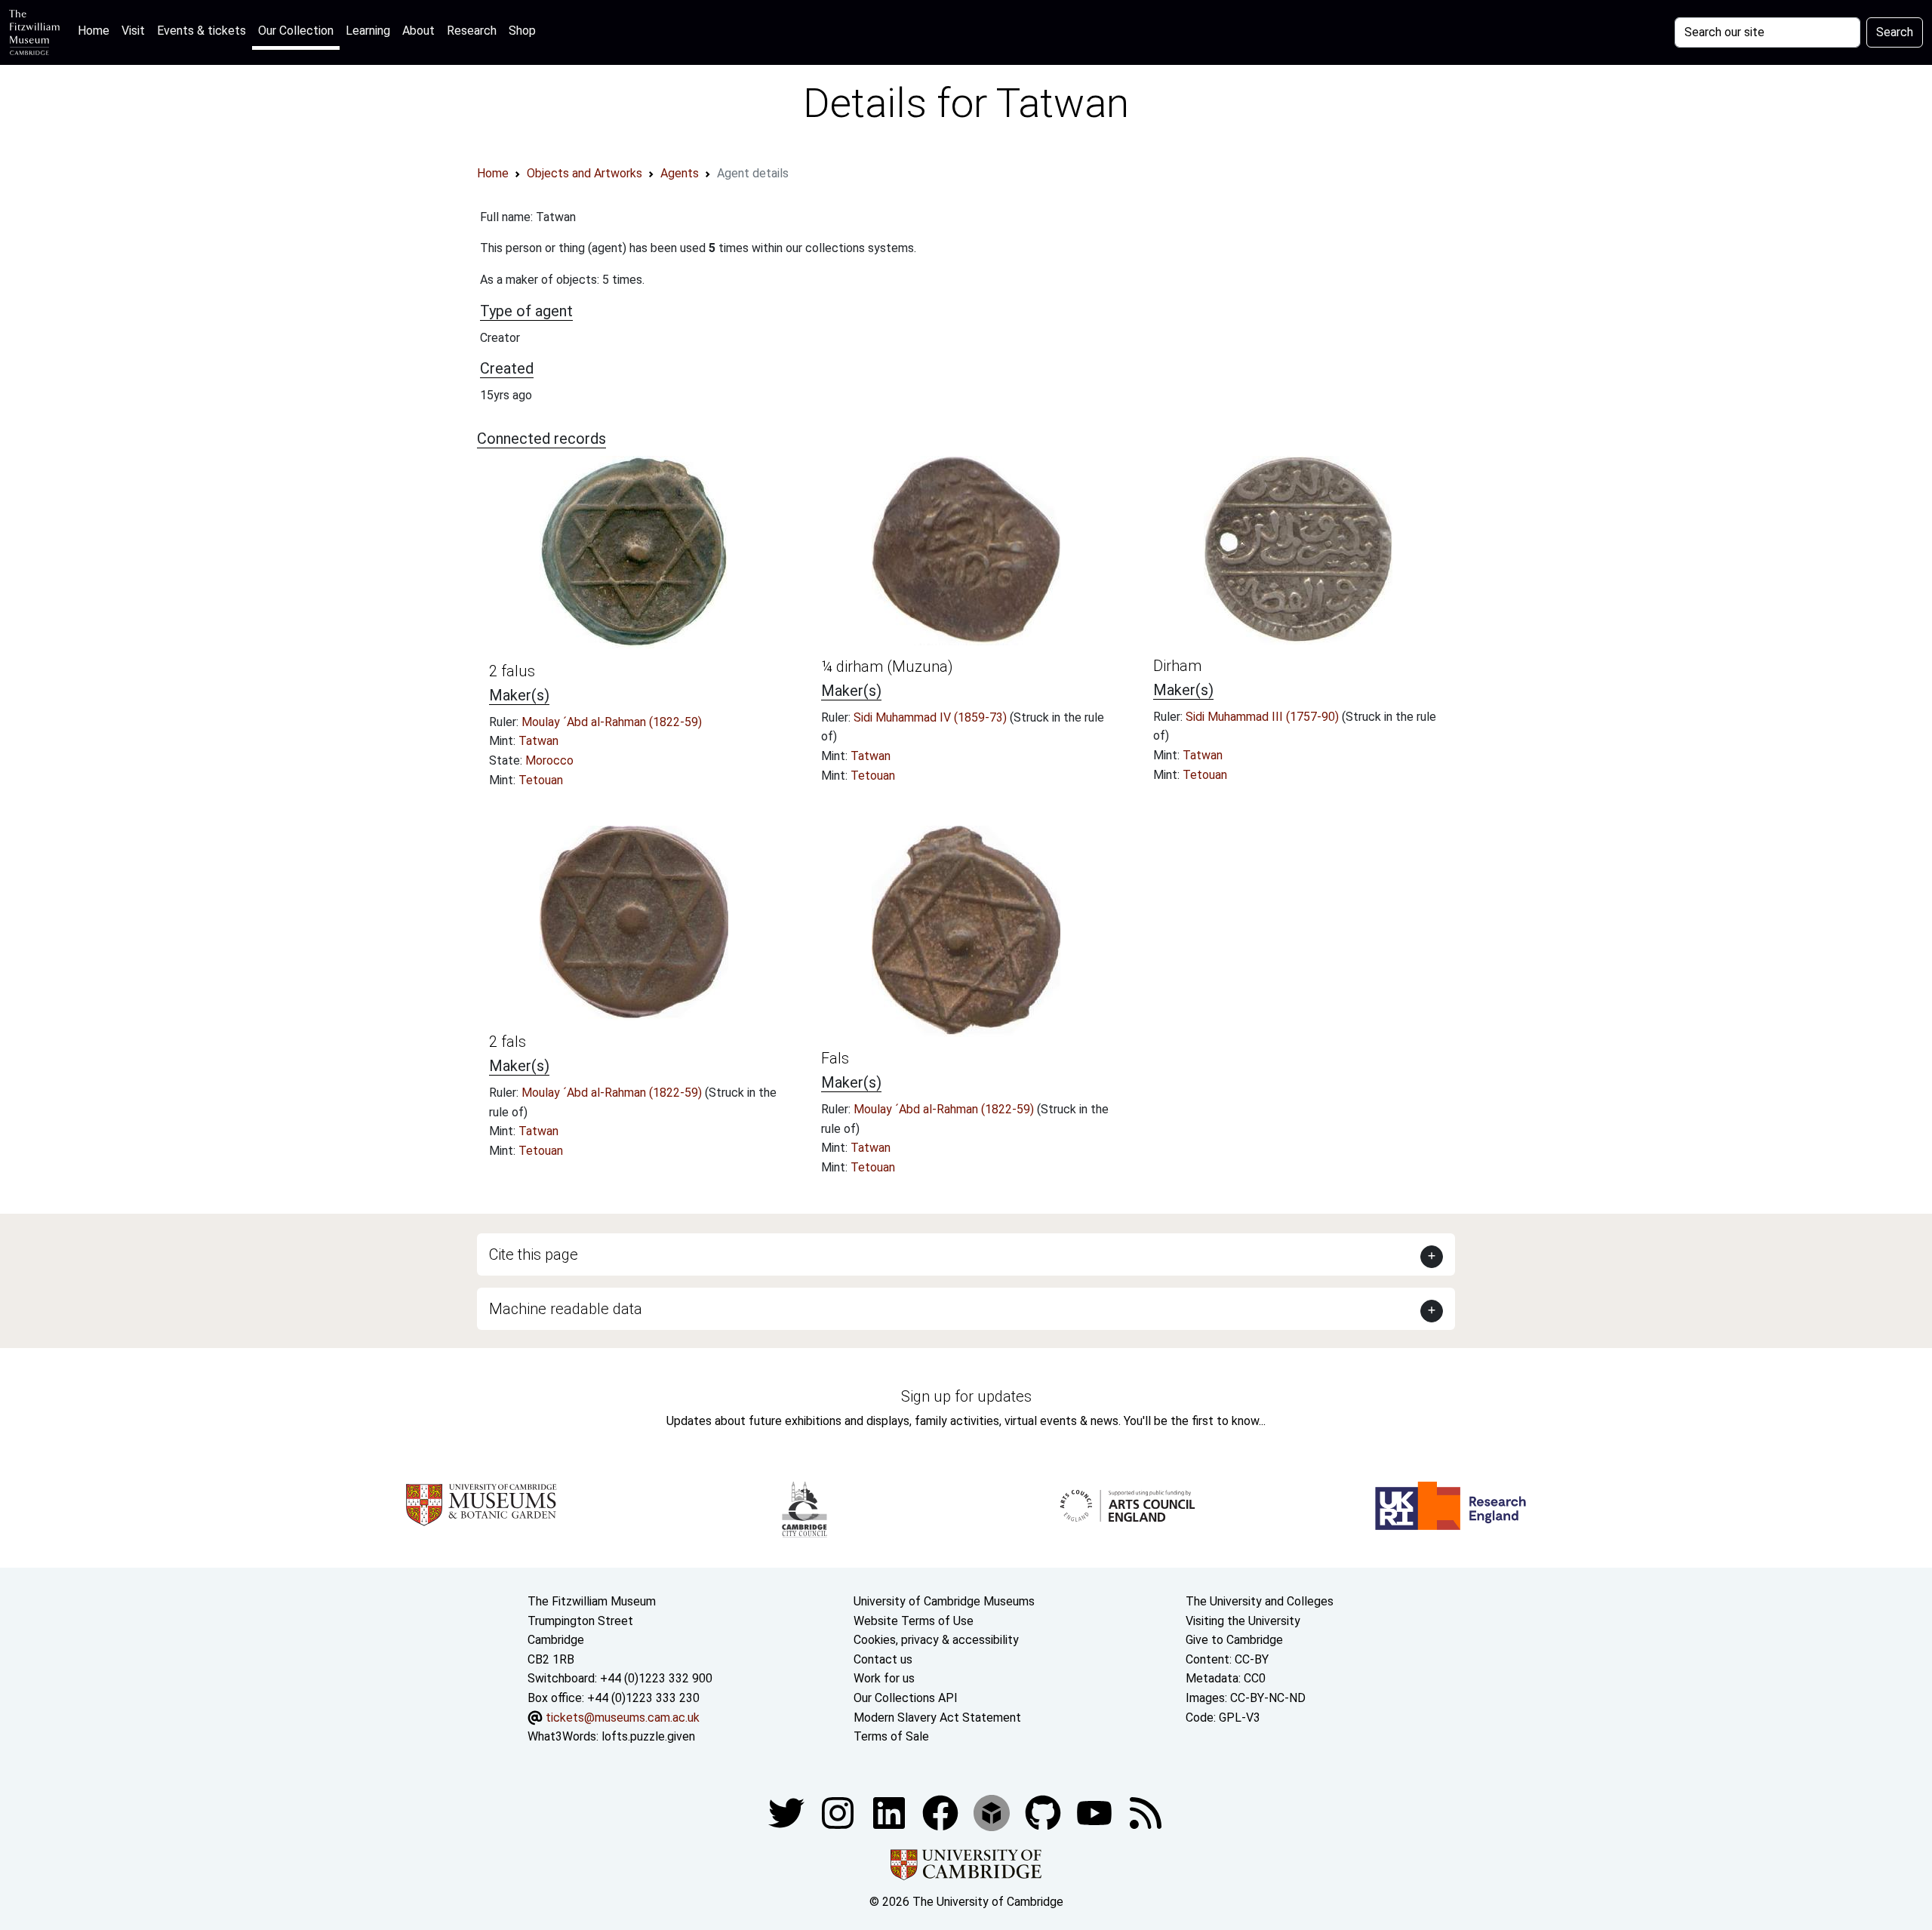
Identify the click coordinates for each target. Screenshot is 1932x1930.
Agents (680, 173)
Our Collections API (906, 1698)
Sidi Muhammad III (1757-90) (1264, 717)
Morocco (549, 760)
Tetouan (541, 780)
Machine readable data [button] (566, 1309)
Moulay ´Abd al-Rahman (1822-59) (612, 722)
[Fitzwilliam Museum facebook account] (891, 1812)
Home (97, 30)
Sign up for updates (966, 1396)
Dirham (1177, 666)
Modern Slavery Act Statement (937, 1718)
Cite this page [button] (534, 1254)
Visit (133, 31)
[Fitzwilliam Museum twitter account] (788, 1812)
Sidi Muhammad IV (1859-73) (932, 717)
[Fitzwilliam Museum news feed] (1146, 1812)
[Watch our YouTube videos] (1096, 1812)
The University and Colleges (1260, 1601)
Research (472, 31)
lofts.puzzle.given (648, 1736)
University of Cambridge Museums (944, 1601)
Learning (368, 31)
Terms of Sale (891, 1736)
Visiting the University (1243, 1621)
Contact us (883, 1659)
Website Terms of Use (914, 1621)
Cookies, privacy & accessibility (936, 1640)
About (418, 31)
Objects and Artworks (585, 173)
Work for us (884, 1678)
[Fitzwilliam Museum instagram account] (839, 1812)
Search (1895, 32)
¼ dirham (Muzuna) (887, 666)
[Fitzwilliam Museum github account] (1044, 1812)
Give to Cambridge (1234, 1640)
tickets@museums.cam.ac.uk (623, 1718)
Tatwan (538, 741)
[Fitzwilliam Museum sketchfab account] (993, 1812)
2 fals (508, 1042)
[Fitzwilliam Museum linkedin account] (942, 1812)
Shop (522, 31)
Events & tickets (202, 31)
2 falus (512, 671)
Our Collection (296, 31)
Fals (835, 1058)
